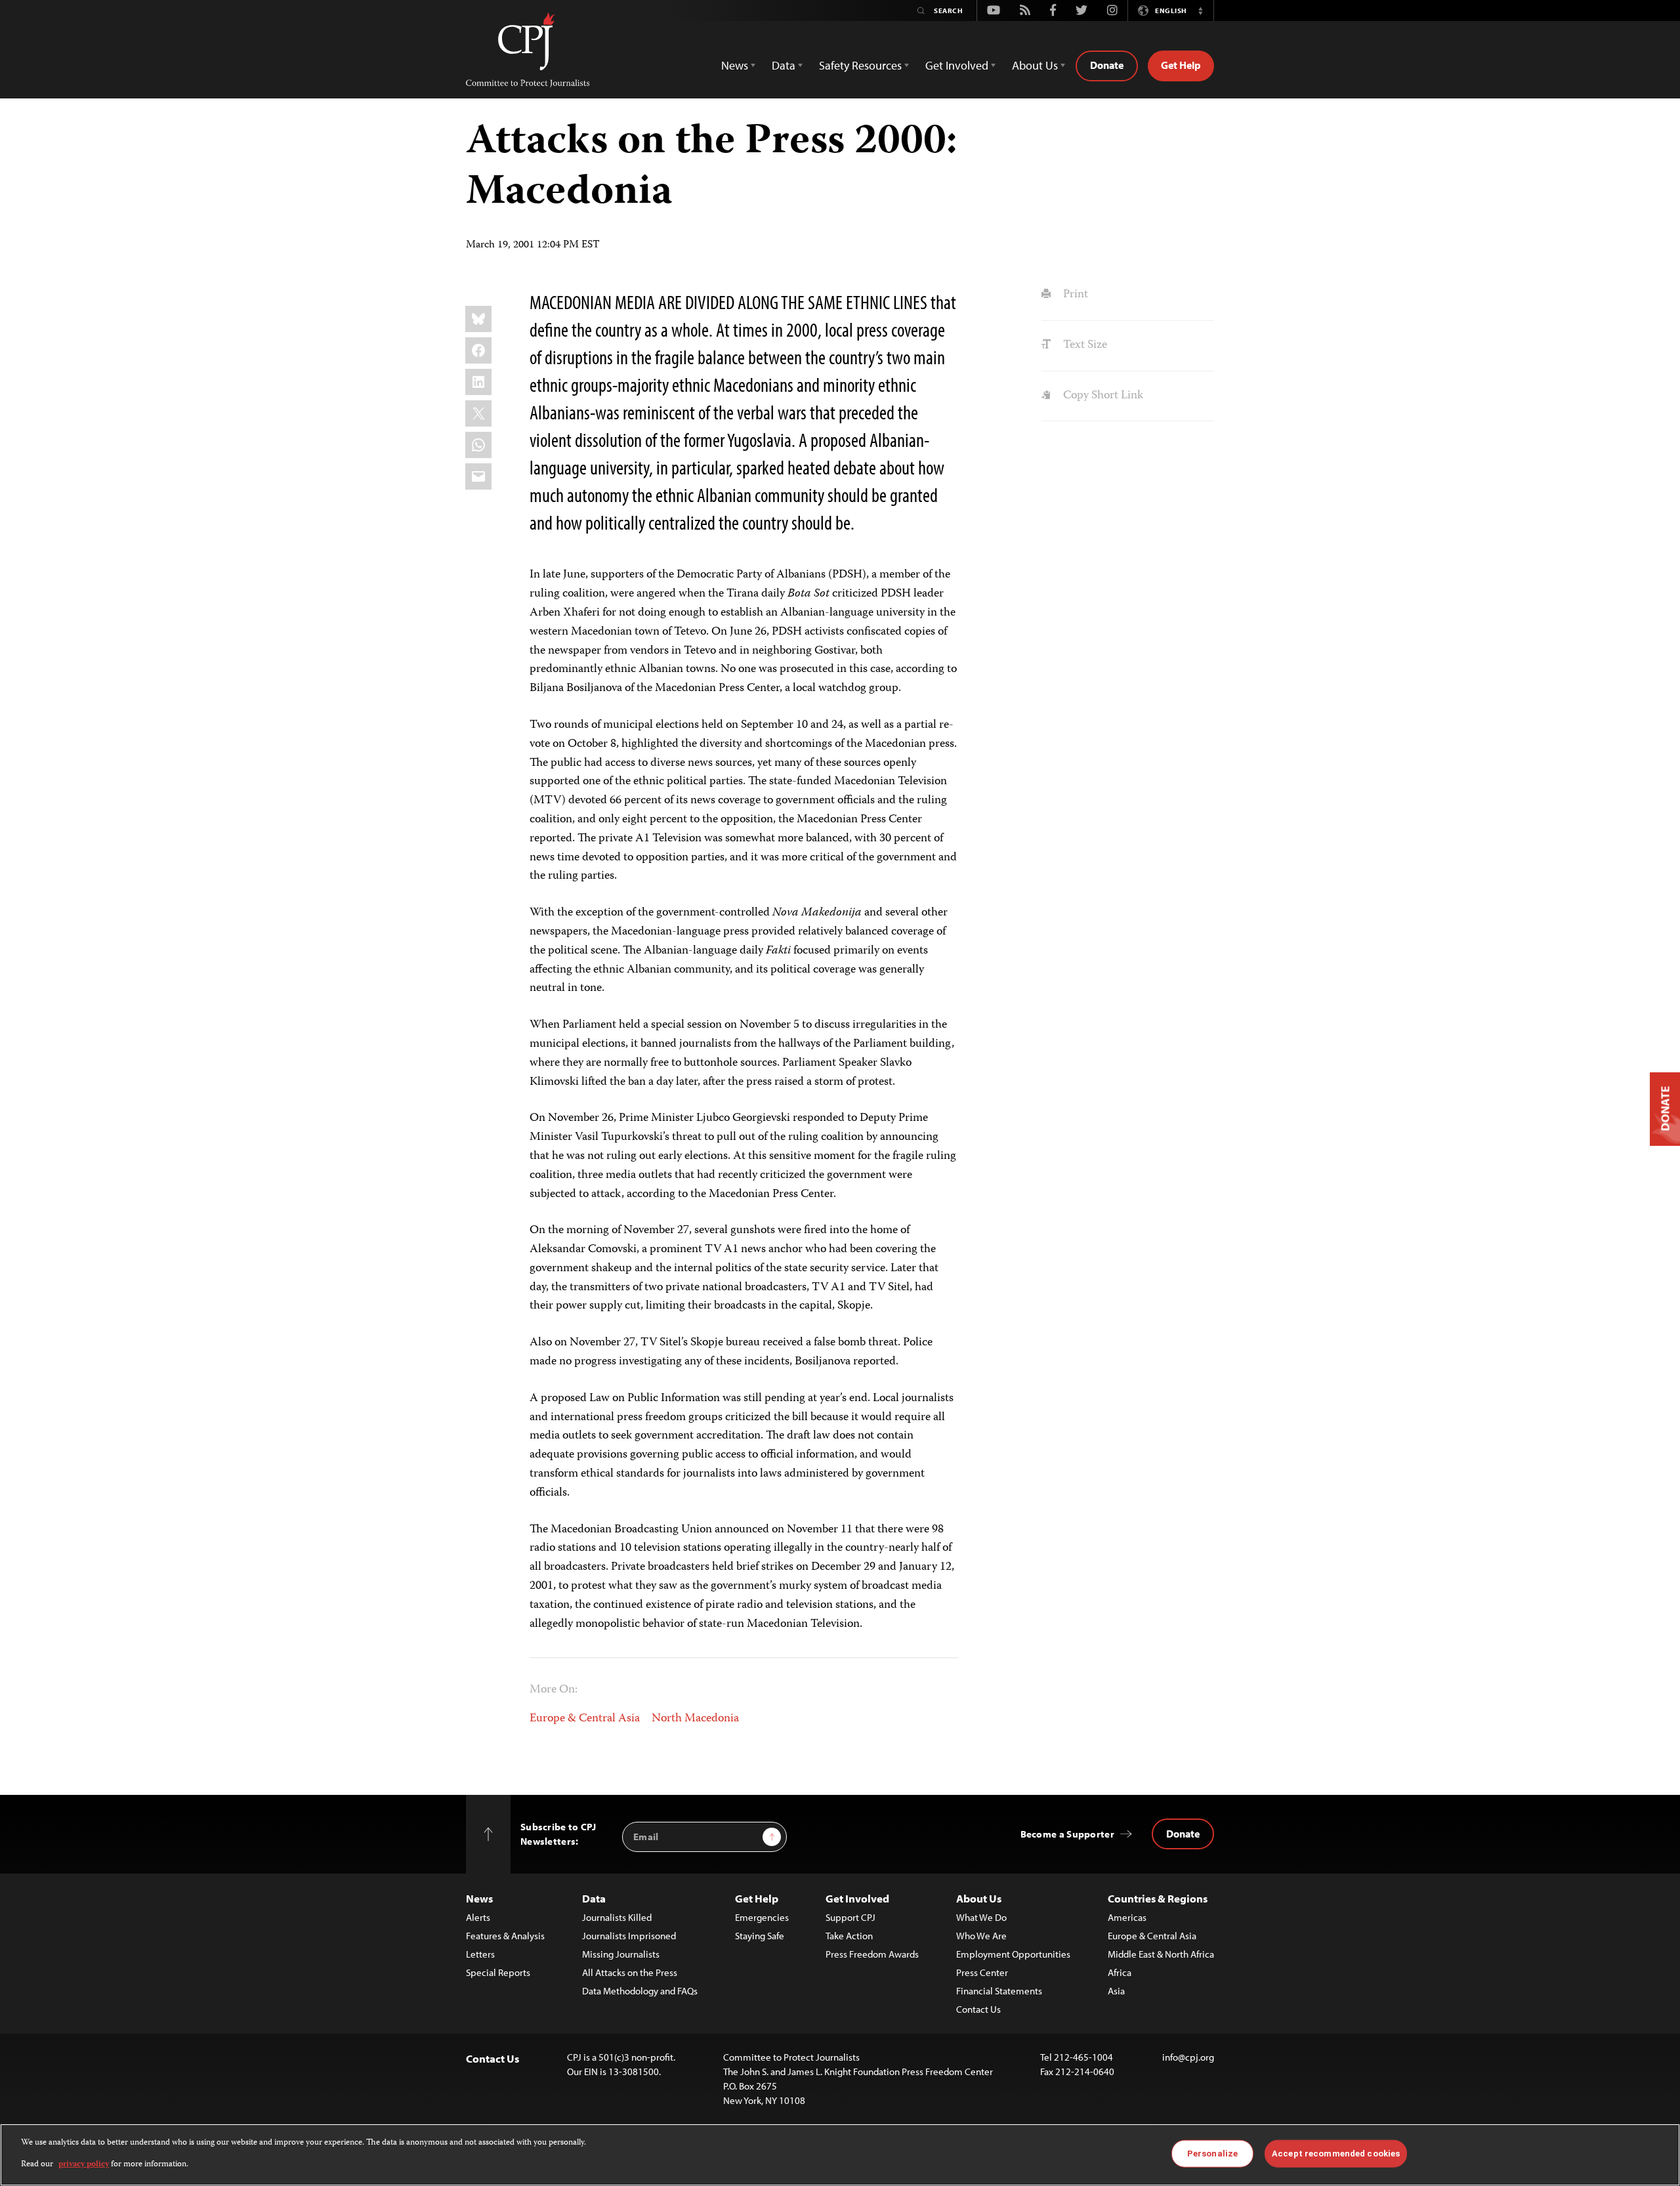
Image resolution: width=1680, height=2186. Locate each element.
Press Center (982, 1972)
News (479, 1898)
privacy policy (84, 2164)
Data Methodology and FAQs (640, 1991)
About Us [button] (1035, 65)
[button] (1200, 11)
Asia (1116, 1991)
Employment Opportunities (1013, 1954)
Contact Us (978, 2009)
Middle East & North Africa (1161, 1954)
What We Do (981, 1917)
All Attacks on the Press (630, 1972)
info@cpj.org (1188, 2057)
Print (1074, 295)
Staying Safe (760, 1936)
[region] (840, 2155)
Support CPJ (850, 1917)
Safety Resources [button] (860, 65)
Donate (1107, 65)
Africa (1120, 1972)
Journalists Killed (617, 1917)
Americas (1127, 1917)
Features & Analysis (505, 1936)
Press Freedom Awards (872, 1954)
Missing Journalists (621, 1954)
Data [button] (784, 65)
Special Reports (498, 1972)
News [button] (735, 65)
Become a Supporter (1067, 1834)
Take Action (849, 1936)
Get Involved (857, 1898)
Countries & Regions (1158, 1898)
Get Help (1181, 65)
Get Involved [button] (957, 65)
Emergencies (762, 1917)
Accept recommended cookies (1336, 2154)
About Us (979, 1898)
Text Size (1083, 345)
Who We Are (981, 1936)
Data (594, 1898)
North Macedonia (695, 1719)
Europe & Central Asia (585, 1719)
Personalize (1212, 2154)
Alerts (478, 1917)
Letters (480, 1954)
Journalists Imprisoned (629, 1936)
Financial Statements (999, 1991)
